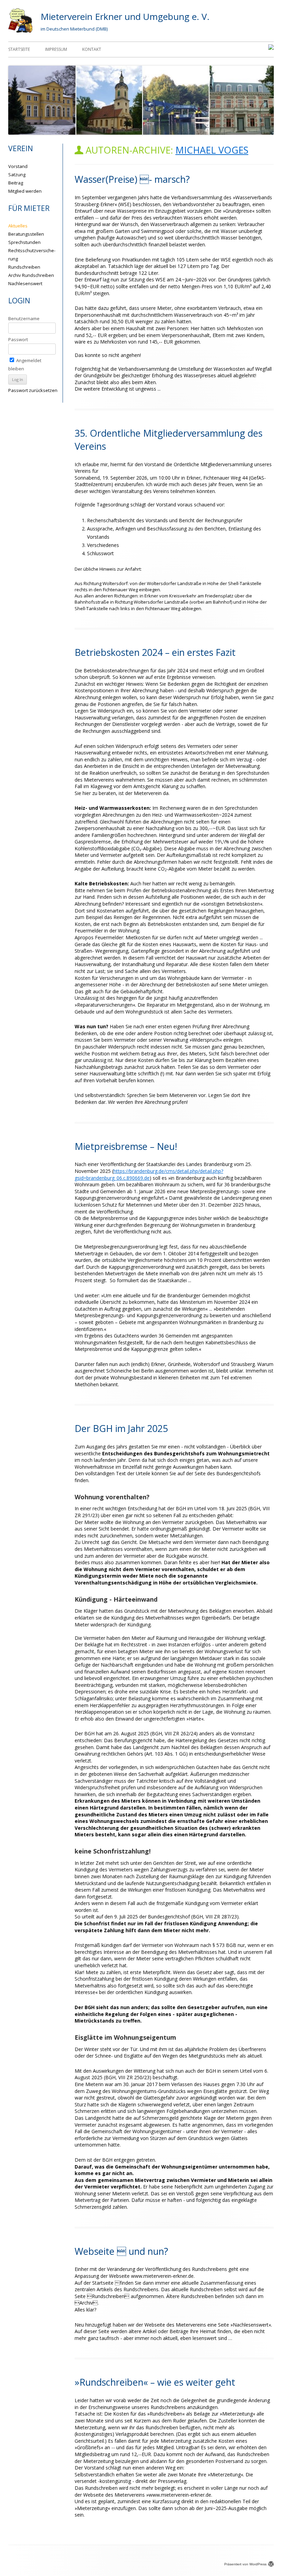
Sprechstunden (24, 242)
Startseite (19, 49)
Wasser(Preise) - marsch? (132, 179)
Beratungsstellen (26, 234)
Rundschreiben (24, 267)
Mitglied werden (25, 191)
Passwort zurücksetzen (33, 390)
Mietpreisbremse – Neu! (126, 1146)
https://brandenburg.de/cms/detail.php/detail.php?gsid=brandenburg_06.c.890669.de (149, 1174)
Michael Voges (212, 150)
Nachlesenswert (25, 283)
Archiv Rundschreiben (31, 275)
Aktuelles (18, 226)
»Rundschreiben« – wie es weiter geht (155, 2382)
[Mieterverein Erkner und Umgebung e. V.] (20, 31)
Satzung (17, 175)
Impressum (56, 49)
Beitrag (16, 183)
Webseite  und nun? (121, 2251)
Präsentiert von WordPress (245, 2564)
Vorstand (18, 166)
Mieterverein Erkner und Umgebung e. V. (125, 16)
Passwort (18, 339)
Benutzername (24, 318)
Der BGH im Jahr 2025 (121, 1428)
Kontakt (92, 49)
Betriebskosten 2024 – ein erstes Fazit (155, 652)
